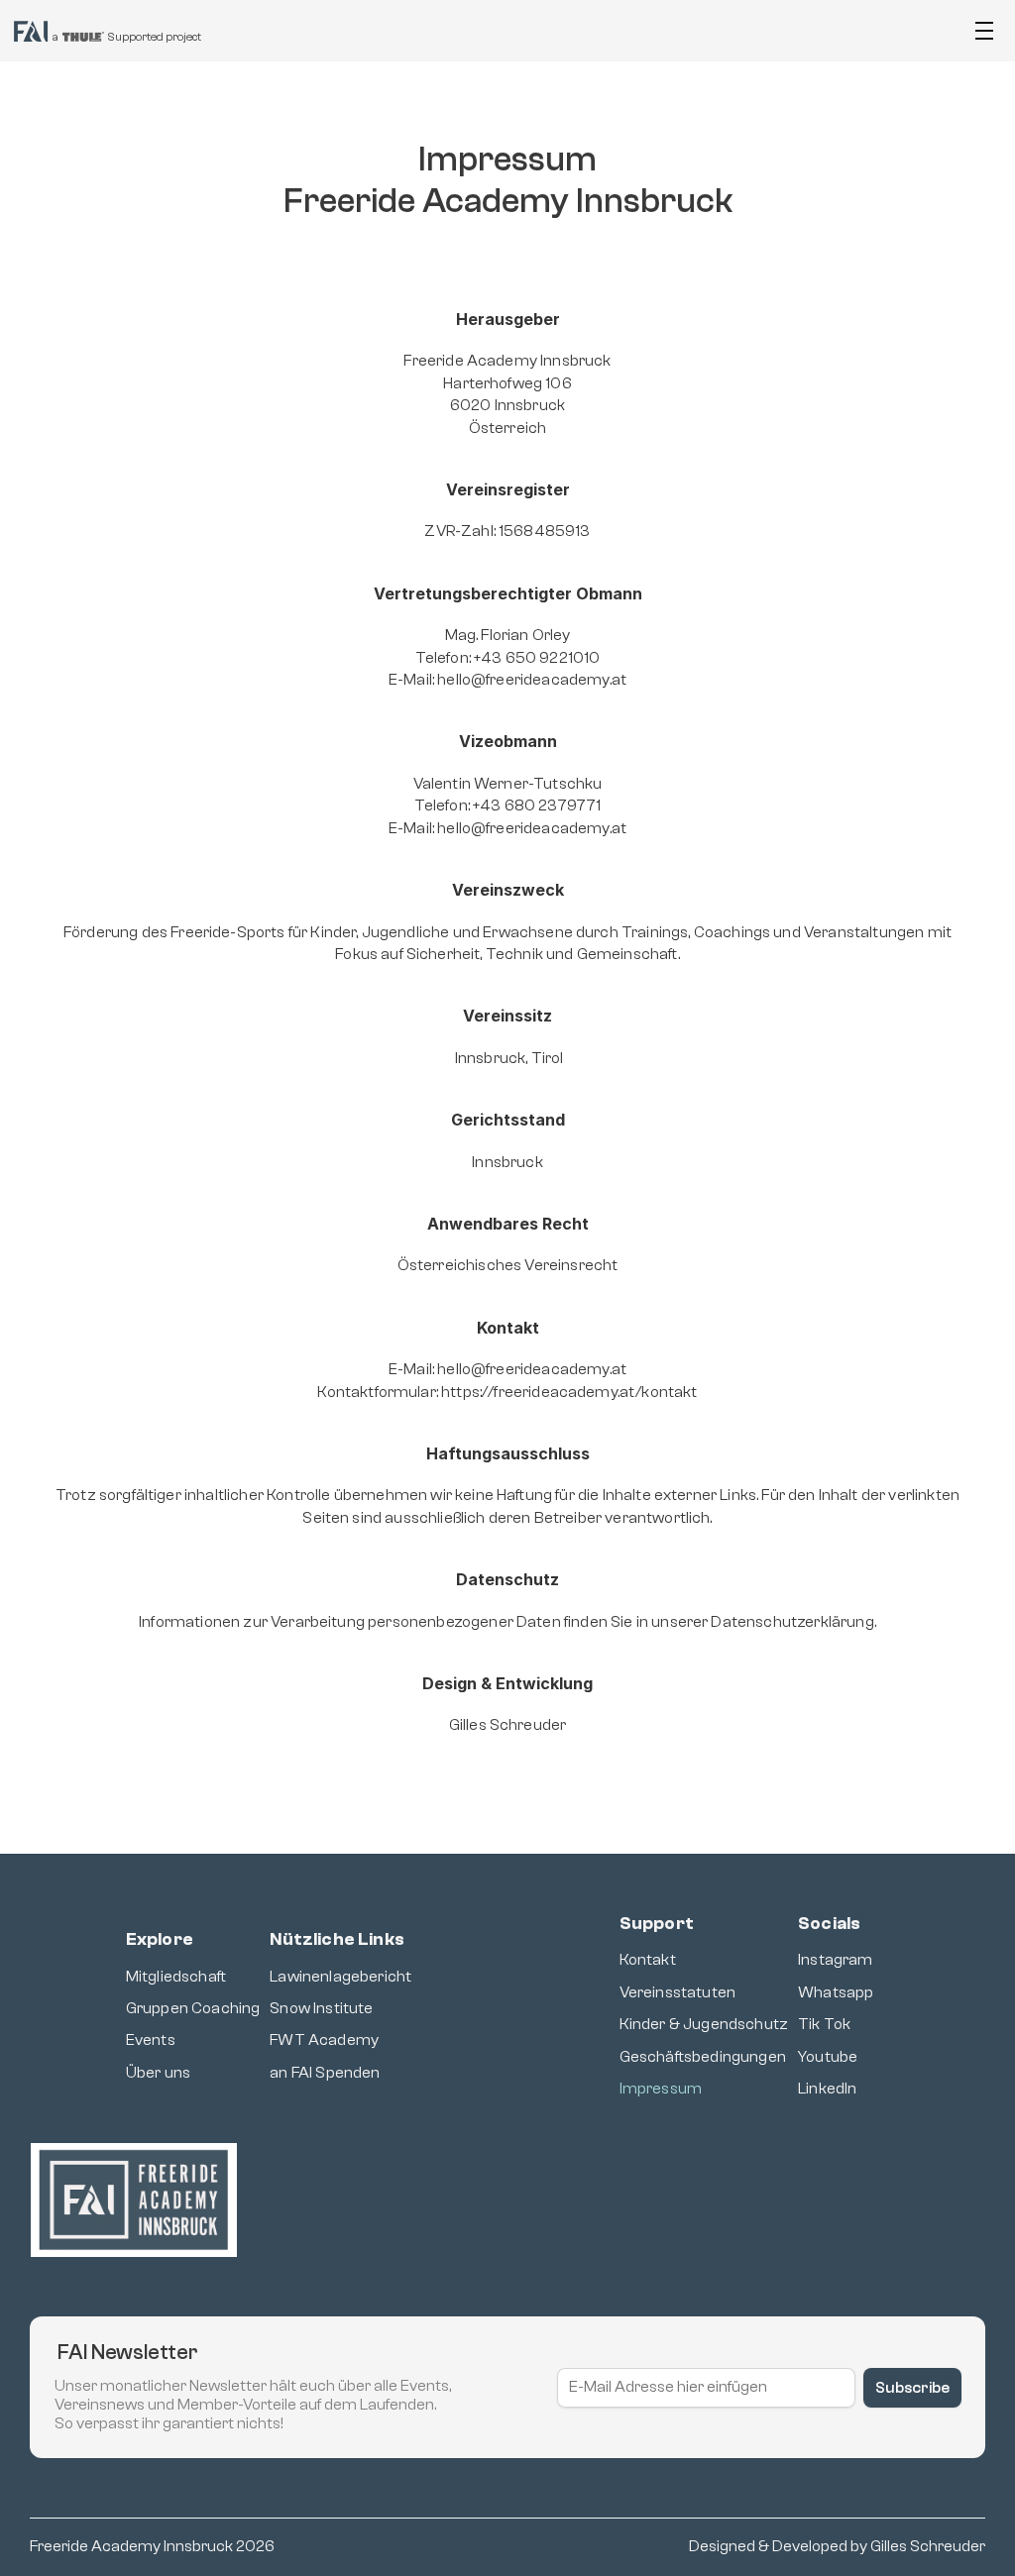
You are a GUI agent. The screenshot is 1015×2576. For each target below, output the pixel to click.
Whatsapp (836, 1992)
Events (151, 2040)
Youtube (828, 2057)
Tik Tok (824, 2024)
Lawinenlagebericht (340, 1977)
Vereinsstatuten (677, 1992)
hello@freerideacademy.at (532, 680)
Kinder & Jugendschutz (704, 2024)
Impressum (661, 2089)
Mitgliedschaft (176, 1977)
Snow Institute (321, 2008)
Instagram (835, 1960)
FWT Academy (324, 2040)
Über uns (158, 2073)
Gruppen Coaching (193, 2008)
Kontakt (648, 1960)
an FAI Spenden (325, 2073)
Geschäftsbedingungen (703, 2057)
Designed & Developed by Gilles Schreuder (837, 2546)
